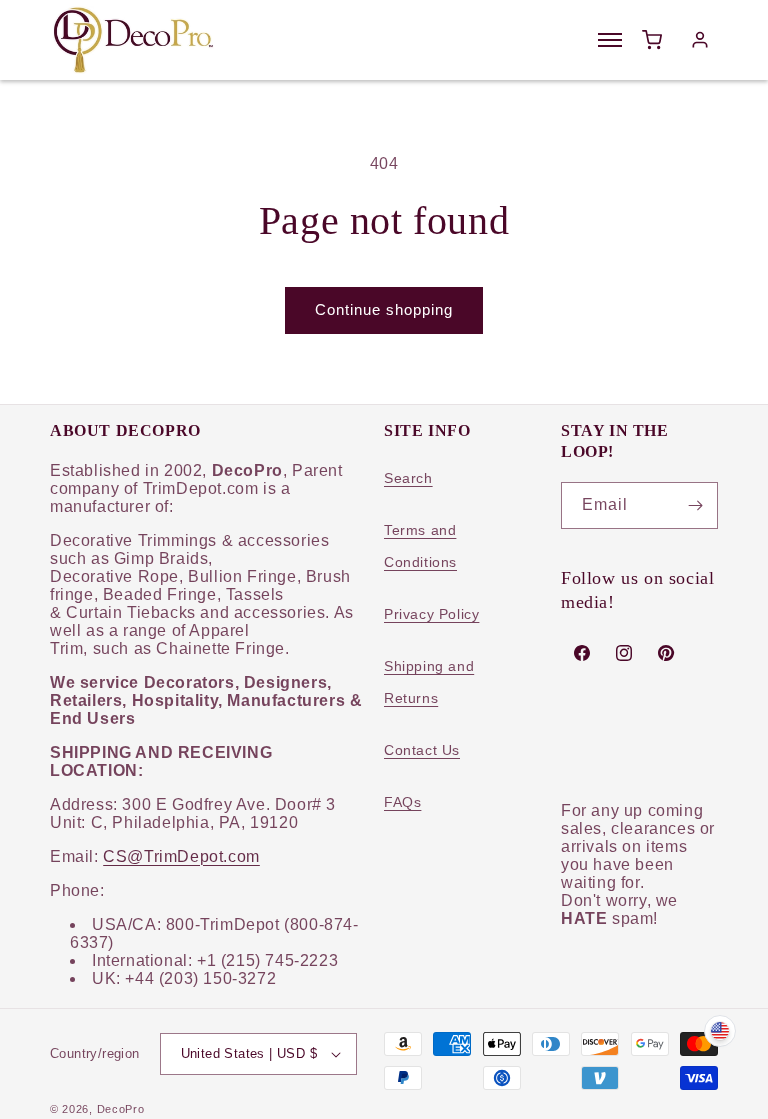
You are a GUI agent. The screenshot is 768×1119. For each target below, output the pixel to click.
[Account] (700, 40)
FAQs (402, 802)
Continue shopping (384, 309)
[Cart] (652, 40)
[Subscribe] (695, 505)
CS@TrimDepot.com (181, 856)
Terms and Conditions (420, 546)
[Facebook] (582, 653)
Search (408, 478)
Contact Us (422, 750)
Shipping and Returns (429, 682)
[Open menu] (610, 40)
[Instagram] (624, 653)
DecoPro (121, 1109)
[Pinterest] (666, 653)
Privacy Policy (431, 614)
